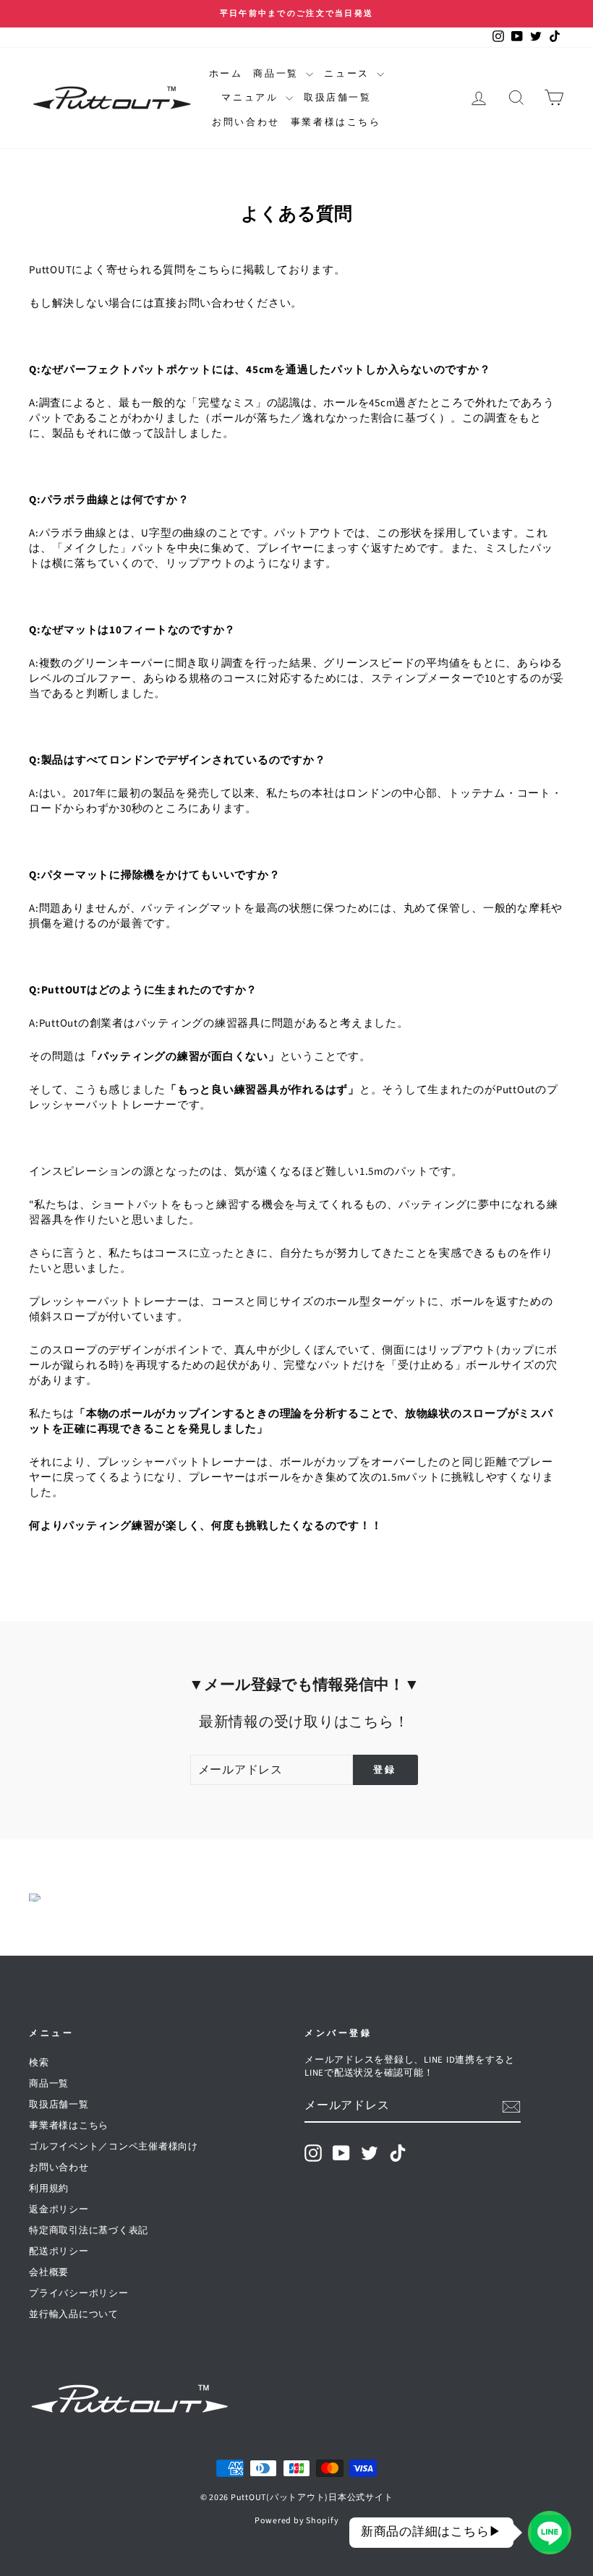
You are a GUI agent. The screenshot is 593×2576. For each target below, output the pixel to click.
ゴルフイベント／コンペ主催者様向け (114, 2147)
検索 (39, 2063)
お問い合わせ (246, 122)
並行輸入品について (74, 2314)
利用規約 (49, 2188)
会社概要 (49, 2272)
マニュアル (252, 98)
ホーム (226, 74)
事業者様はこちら (336, 122)
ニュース (349, 74)
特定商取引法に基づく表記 (89, 2230)
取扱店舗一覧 (338, 98)
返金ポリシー (59, 2209)
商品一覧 (278, 74)
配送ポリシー (59, 2251)
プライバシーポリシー (79, 2293)
